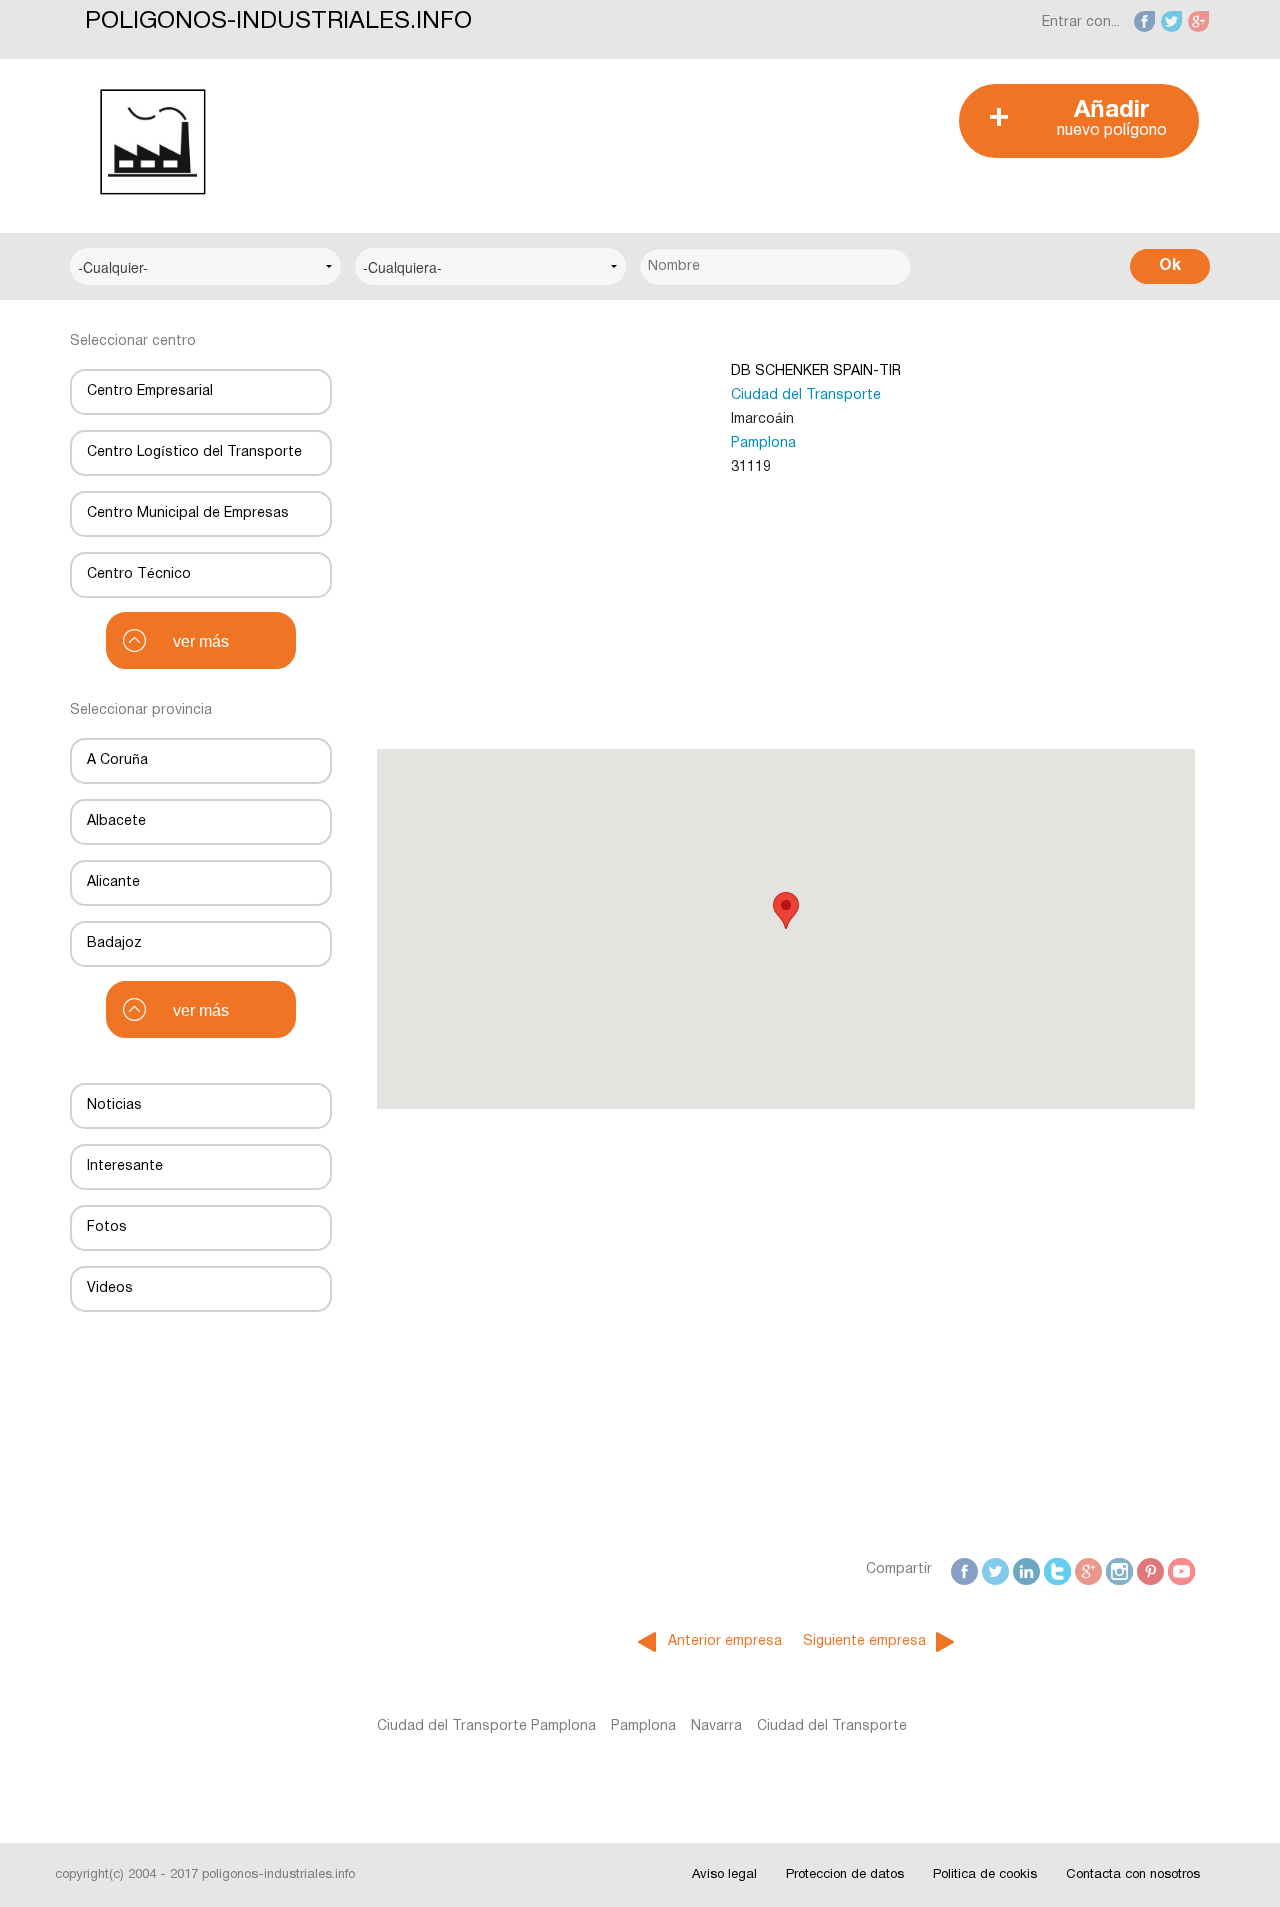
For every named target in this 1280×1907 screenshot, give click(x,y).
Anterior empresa (725, 1641)
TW (997, 1569)
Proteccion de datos (845, 1875)
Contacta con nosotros (1133, 1875)
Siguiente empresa (864, 1641)
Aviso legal (724, 1875)
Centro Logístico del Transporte (194, 452)
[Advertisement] (629, 129)
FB (969, 1569)
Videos (110, 1288)
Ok (1170, 266)
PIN (1153, 1569)
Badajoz (114, 943)
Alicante (113, 882)
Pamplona (763, 443)
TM (1060, 1569)
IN (1033, 1569)
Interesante (125, 1166)
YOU (1183, 1569)
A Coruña (117, 760)
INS (1121, 1569)
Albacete (116, 821)
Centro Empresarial (150, 391)
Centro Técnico (139, 574)
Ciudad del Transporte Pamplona (486, 1726)
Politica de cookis (985, 1875)
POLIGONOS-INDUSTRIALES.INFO (278, 22)
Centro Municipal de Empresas (188, 513)
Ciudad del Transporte (806, 395)
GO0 (1090, 1569)
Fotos (107, 1227)
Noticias (114, 1105)
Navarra (716, 1726)
